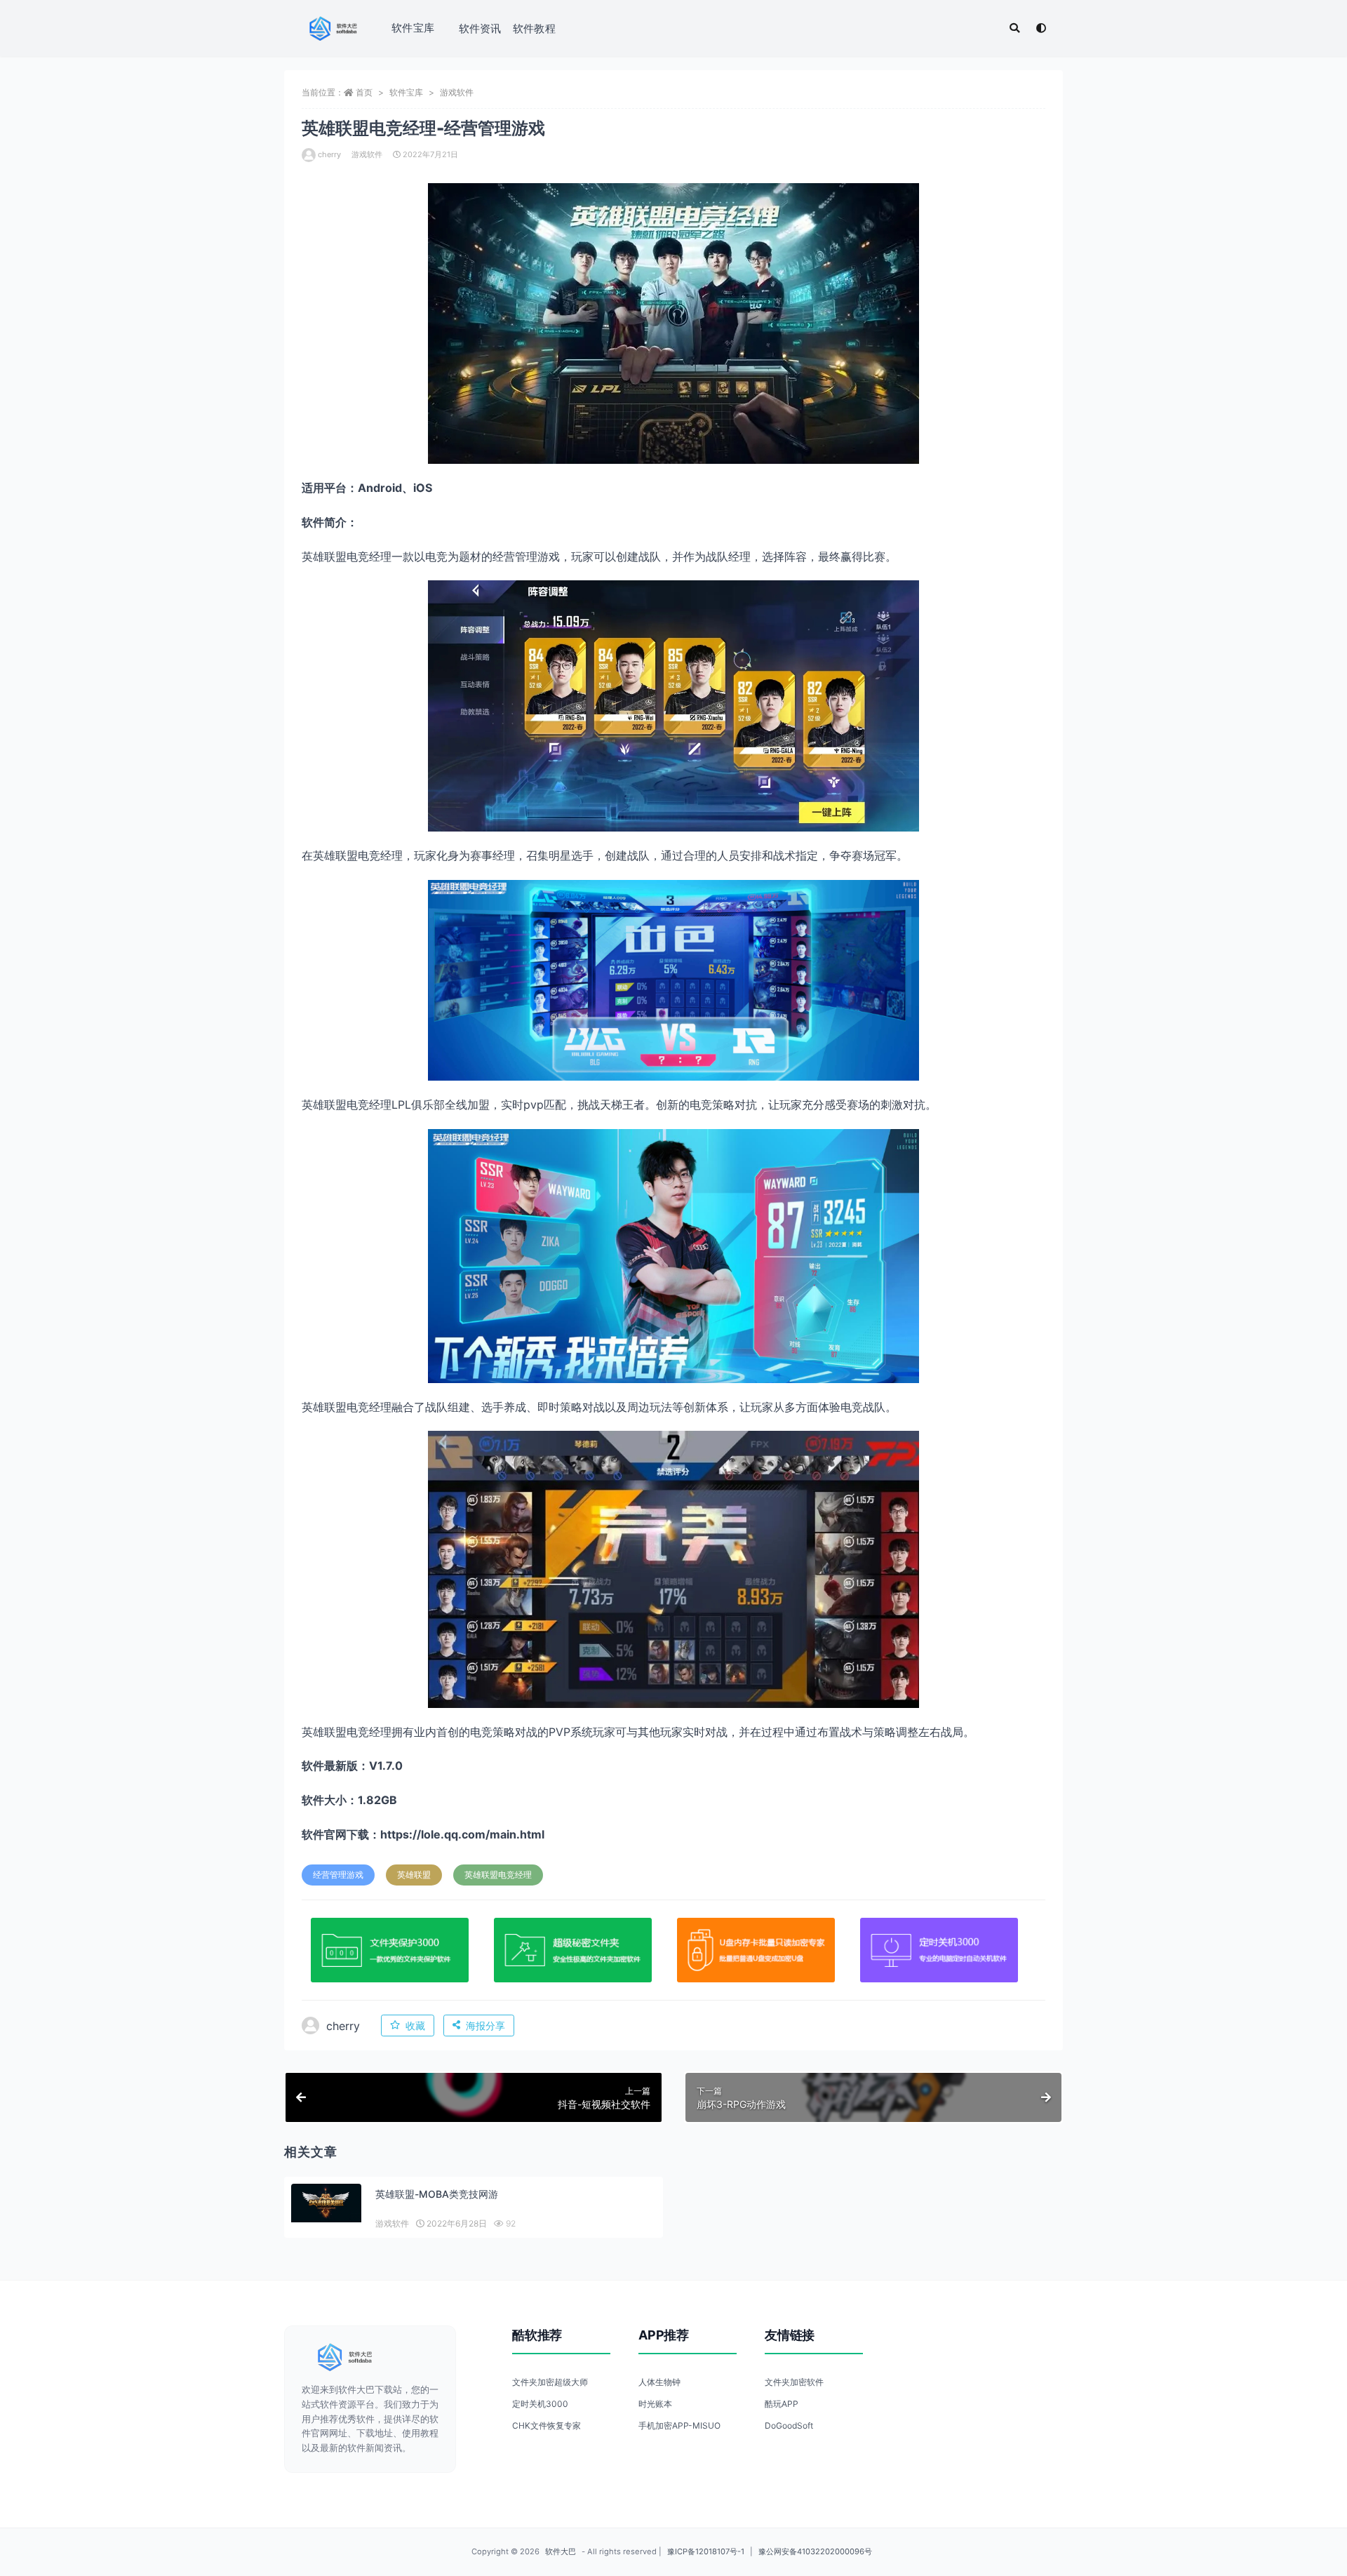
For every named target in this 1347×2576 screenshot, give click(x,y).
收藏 (415, 2026)
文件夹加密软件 (794, 2382)
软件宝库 (413, 28)
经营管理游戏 (338, 1875)
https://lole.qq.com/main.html (462, 1834)
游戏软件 (457, 92)
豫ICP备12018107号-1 (706, 2551)
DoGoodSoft (789, 2425)
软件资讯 (480, 28)
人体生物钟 (659, 2382)
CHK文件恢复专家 (547, 2425)
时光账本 (655, 2404)
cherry (329, 154)
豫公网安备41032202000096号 (815, 2551)
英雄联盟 (414, 1875)
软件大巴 (561, 2551)
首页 (364, 92)
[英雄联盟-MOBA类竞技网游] (326, 2203)
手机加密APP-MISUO (679, 2425)
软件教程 (534, 28)
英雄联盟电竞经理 (498, 1875)
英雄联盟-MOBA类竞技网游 (437, 2194)
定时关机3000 (540, 2404)
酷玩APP (782, 2404)
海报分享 (485, 2026)
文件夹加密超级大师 (550, 2382)
